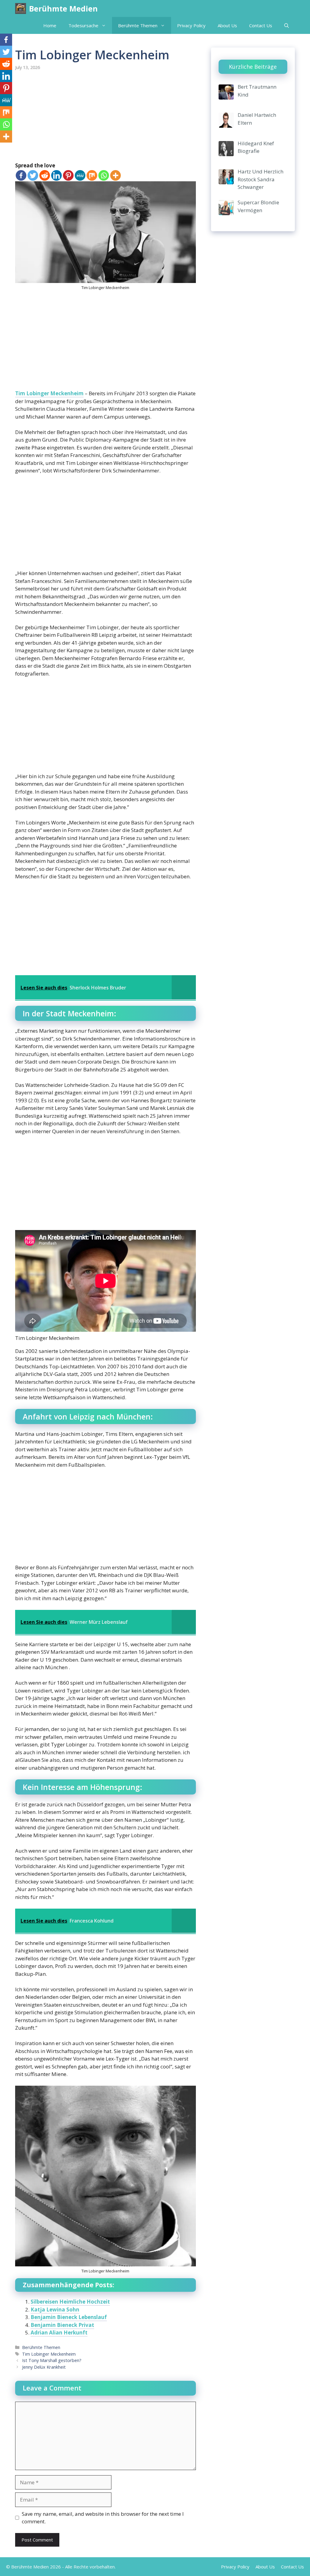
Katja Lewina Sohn (55, 2310)
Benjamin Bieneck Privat (62, 2325)
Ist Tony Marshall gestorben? (52, 2360)
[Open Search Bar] (287, 25)
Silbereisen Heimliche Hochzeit (70, 2302)
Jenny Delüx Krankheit (44, 2367)
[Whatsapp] (104, 175)
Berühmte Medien (63, 8)
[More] (115, 175)
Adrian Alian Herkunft (59, 2333)
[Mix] (92, 175)
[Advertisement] (106, 117)
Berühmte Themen (138, 25)
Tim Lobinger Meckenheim (49, 393)
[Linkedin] (56, 175)
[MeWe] (80, 175)
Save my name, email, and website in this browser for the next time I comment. (103, 2518)
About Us (227, 25)
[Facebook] (21, 175)
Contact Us (261, 25)
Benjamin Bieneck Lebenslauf (69, 2317)
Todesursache (83, 25)
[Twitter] (33, 175)
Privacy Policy (191, 25)
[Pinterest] (68, 175)
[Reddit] (45, 175)
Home (50, 25)
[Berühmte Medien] (21, 8)
